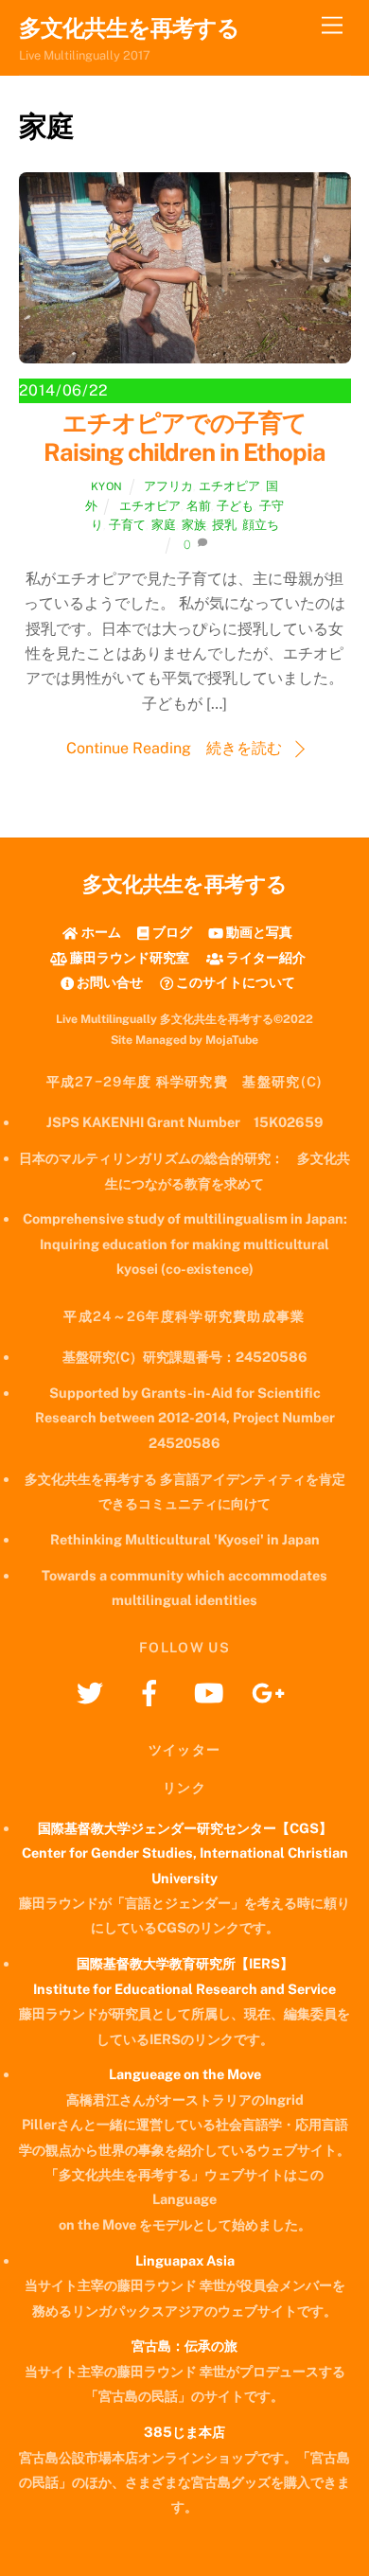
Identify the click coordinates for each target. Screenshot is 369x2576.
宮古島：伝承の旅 (184, 2346)
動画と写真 (258, 932)
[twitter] (93, 1692)
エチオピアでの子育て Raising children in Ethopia (187, 438)
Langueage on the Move (185, 2074)
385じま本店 (184, 2432)
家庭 (164, 525)
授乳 (224, 525)
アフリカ (168, 486)
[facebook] (153, 1692)
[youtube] (212, 1692)
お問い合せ (108, 982)
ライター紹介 (264, 957)
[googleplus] (272, 1692)
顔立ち (261, 525)
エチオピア (229, 486)
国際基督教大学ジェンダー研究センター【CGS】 (185, 1828)
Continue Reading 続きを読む (174, 748)
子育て (127, 525)
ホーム (99, 932)
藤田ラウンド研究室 (128, 957)
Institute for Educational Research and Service (184, 1989)
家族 (194, 525)
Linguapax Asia (185, 2260)
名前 (199, 506)
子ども (235, 506)
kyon (107, 486)
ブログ (171, 932)
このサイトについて (234, 982)
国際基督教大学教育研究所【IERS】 (185, 1963)
